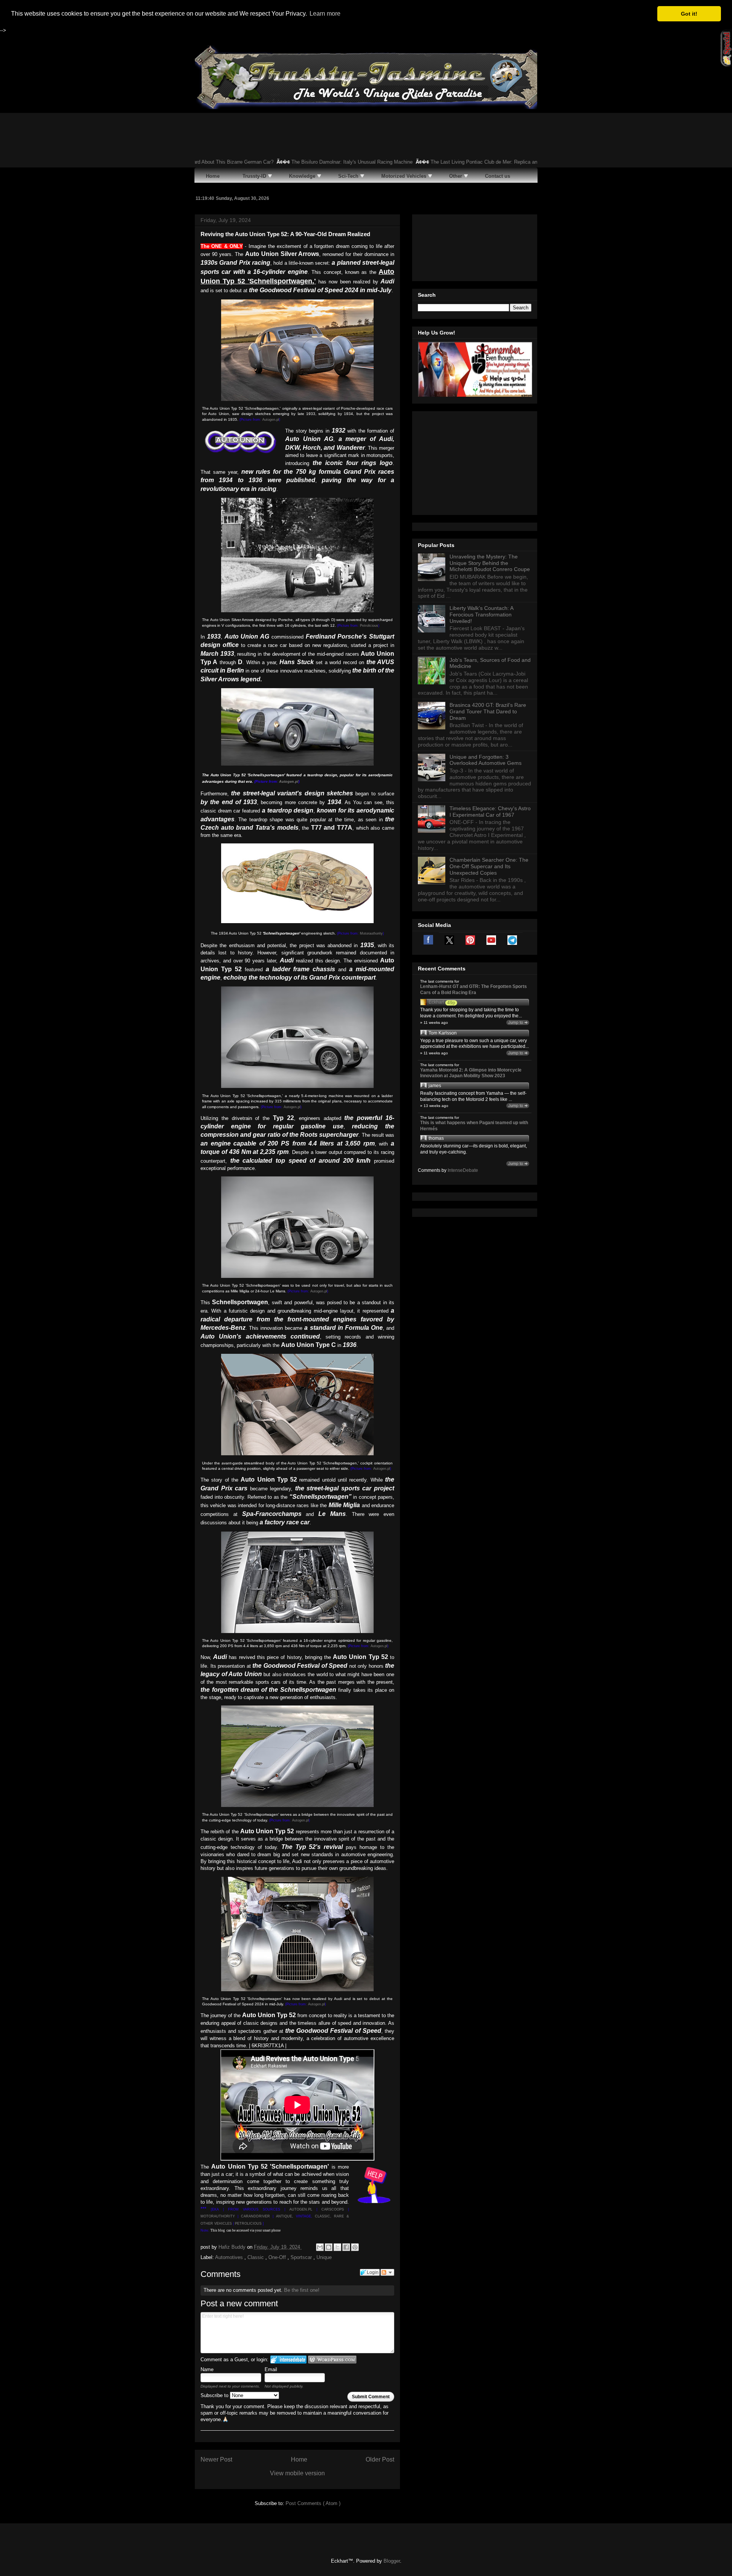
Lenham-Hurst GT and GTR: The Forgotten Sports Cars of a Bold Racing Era (474, 990)
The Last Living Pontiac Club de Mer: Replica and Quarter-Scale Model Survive (454, 162)
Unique (324, 2257)
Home (299, 2459)
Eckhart (436, 1002)
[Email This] (320, 2247)
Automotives (230, 2257)
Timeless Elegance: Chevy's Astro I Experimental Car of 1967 (490, 812)
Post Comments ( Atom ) (313, 2503)
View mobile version (297, 2473)
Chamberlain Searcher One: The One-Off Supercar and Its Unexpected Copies (489, 866)
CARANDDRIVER (255, 2216)
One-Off (278, 2257)
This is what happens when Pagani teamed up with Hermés (474, 1126)
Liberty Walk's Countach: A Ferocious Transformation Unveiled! (481, 615)
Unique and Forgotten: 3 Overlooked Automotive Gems (486, 760)
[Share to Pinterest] (355, 2247)
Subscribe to (215, 2395)
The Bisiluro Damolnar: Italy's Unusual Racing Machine (289, 162)
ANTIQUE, (286, 2216)
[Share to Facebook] (346, 2247)
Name (207, 2369)
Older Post (380, 2459)
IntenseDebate (463, 1170)
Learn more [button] (325, 14)
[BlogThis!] (329, 2247)
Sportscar (302, 2257)
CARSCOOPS (333, 2209)
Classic (256, 2257)
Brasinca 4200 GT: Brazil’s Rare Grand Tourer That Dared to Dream (488, 711)
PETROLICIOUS (248, 2224)
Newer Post (216, 2459)
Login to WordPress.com (332, 2360)
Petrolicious (369, 626)
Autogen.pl (271, 420)
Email (271, 2369)
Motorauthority (371, 933)
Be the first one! (302, 2290)
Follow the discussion (387, 2272)
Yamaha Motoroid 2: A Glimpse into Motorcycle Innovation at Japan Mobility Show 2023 (471, 1073)
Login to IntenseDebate (288, 2360)
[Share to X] (337, 2247)
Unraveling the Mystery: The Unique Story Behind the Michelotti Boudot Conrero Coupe (490, 563)
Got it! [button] (689, 14)
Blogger (392, 2561)
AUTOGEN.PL (301, 2209)
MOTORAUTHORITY (218, 2216)
